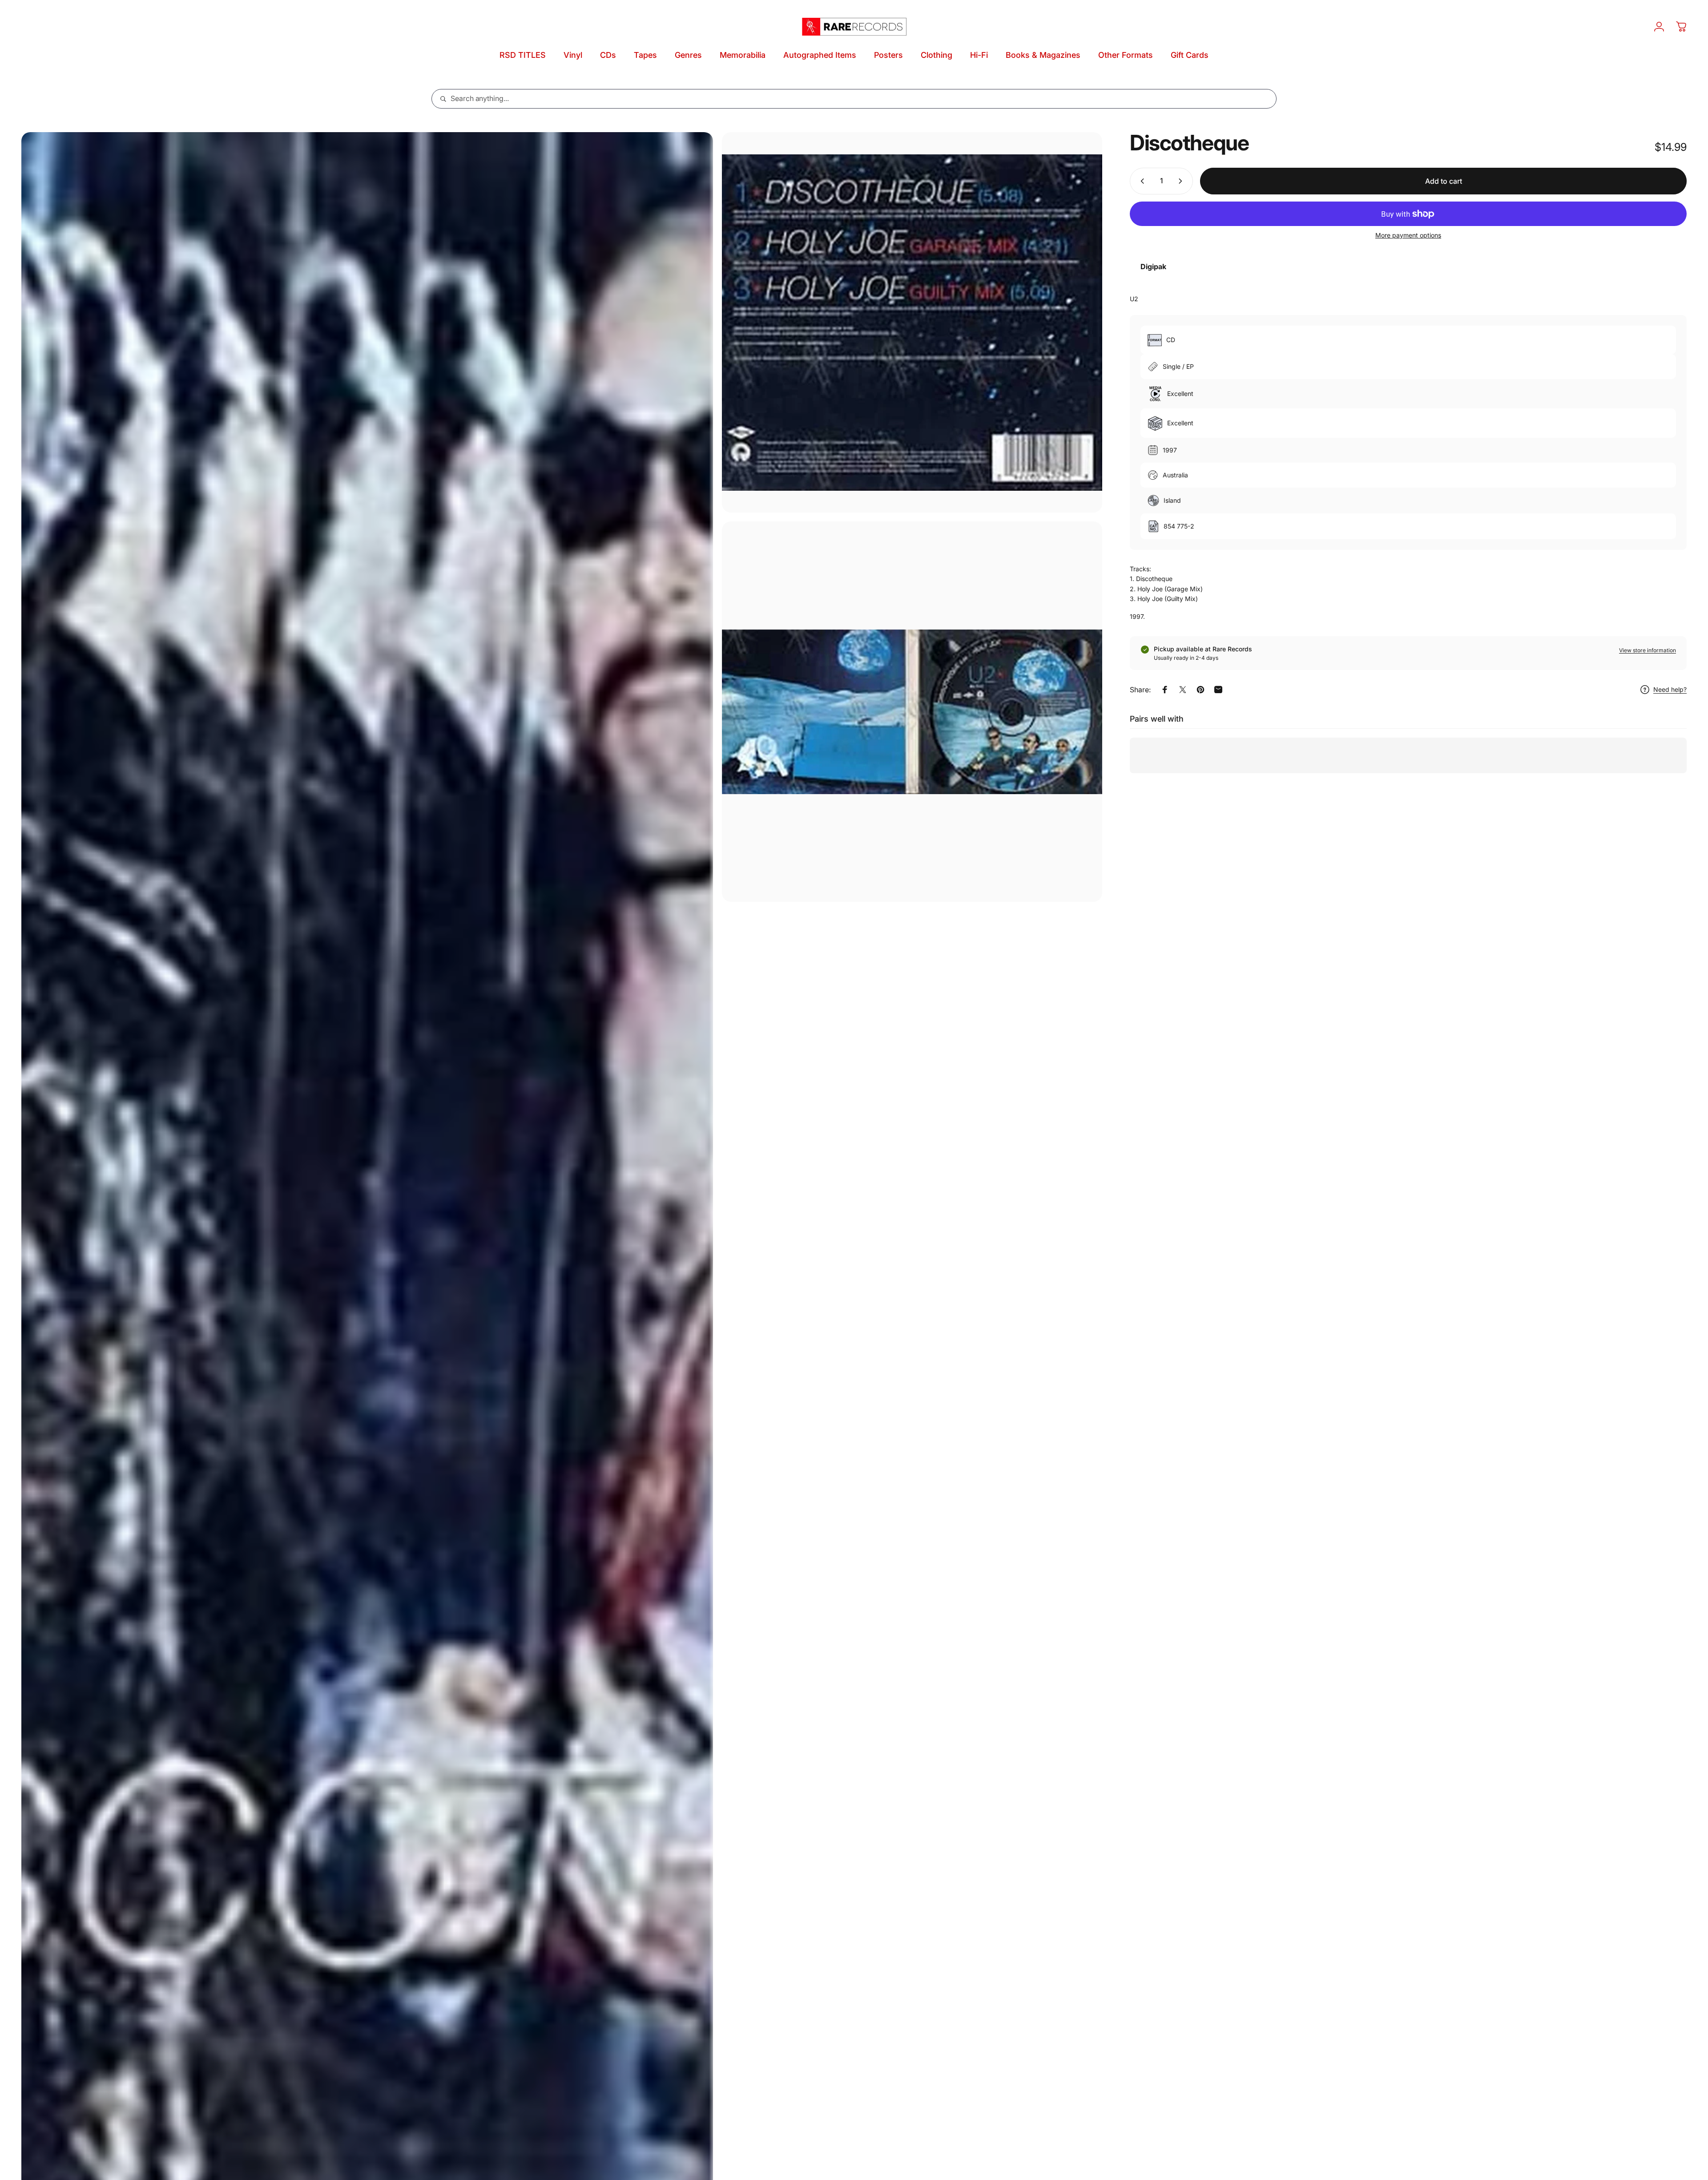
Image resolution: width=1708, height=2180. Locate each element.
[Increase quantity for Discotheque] (1182, 181)
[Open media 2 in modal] (912, 322)
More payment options (1408, 235)
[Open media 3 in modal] (912, 712)
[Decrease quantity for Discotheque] (1140, 181)
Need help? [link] (1670, 690)
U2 (1134, 299)
